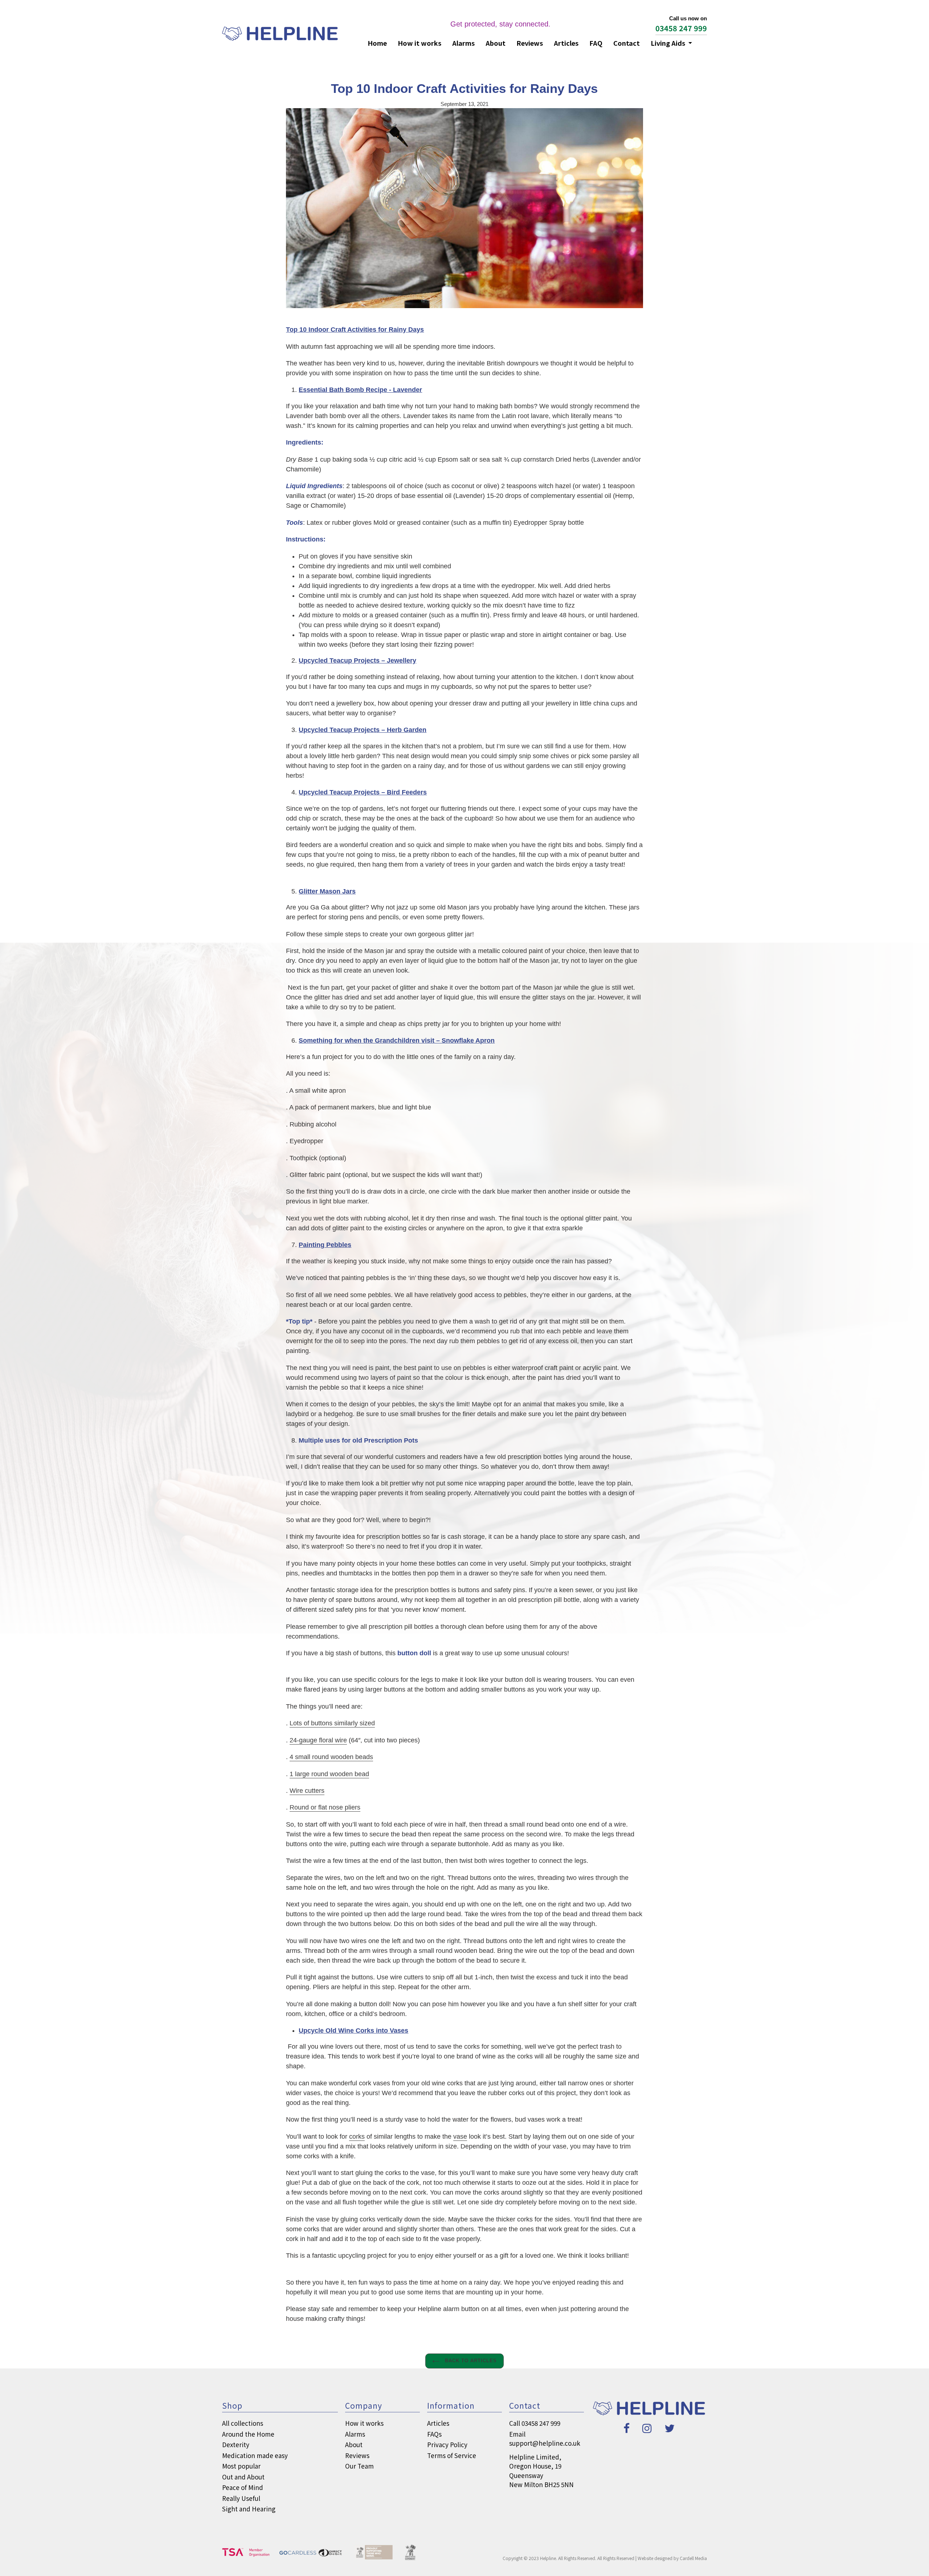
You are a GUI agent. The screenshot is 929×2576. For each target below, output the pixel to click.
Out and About (243, 2477)
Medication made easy (255, 2455)
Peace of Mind (243, 2487)
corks (357, 2137)
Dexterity (236, 2444)
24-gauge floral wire (318, 1740)
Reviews (530, 43)
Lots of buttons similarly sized (332, 1723)
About (496, 43)
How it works (420, 43)
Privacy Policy (447, 2444)
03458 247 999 (681, 28)
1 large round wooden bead (329, 1774)
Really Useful (241, 2498)
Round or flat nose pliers (325, 1807)
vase (460, 2137)
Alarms (463, 43)
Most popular (241, 2466)
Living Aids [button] (669, 43)
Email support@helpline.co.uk (545, 2439)
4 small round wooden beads (331, 1757)
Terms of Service (452, 2455)
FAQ (596, 43)
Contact (627, 43)
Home (377, 43)
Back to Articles (470, 2361)
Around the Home (248, 2434)
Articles (566, 43)
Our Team (359, 2466)
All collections (243, 2423)
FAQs (434, 2434)
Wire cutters (307, 1791)
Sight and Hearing (249, 2509)
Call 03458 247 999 (535, 2423)
